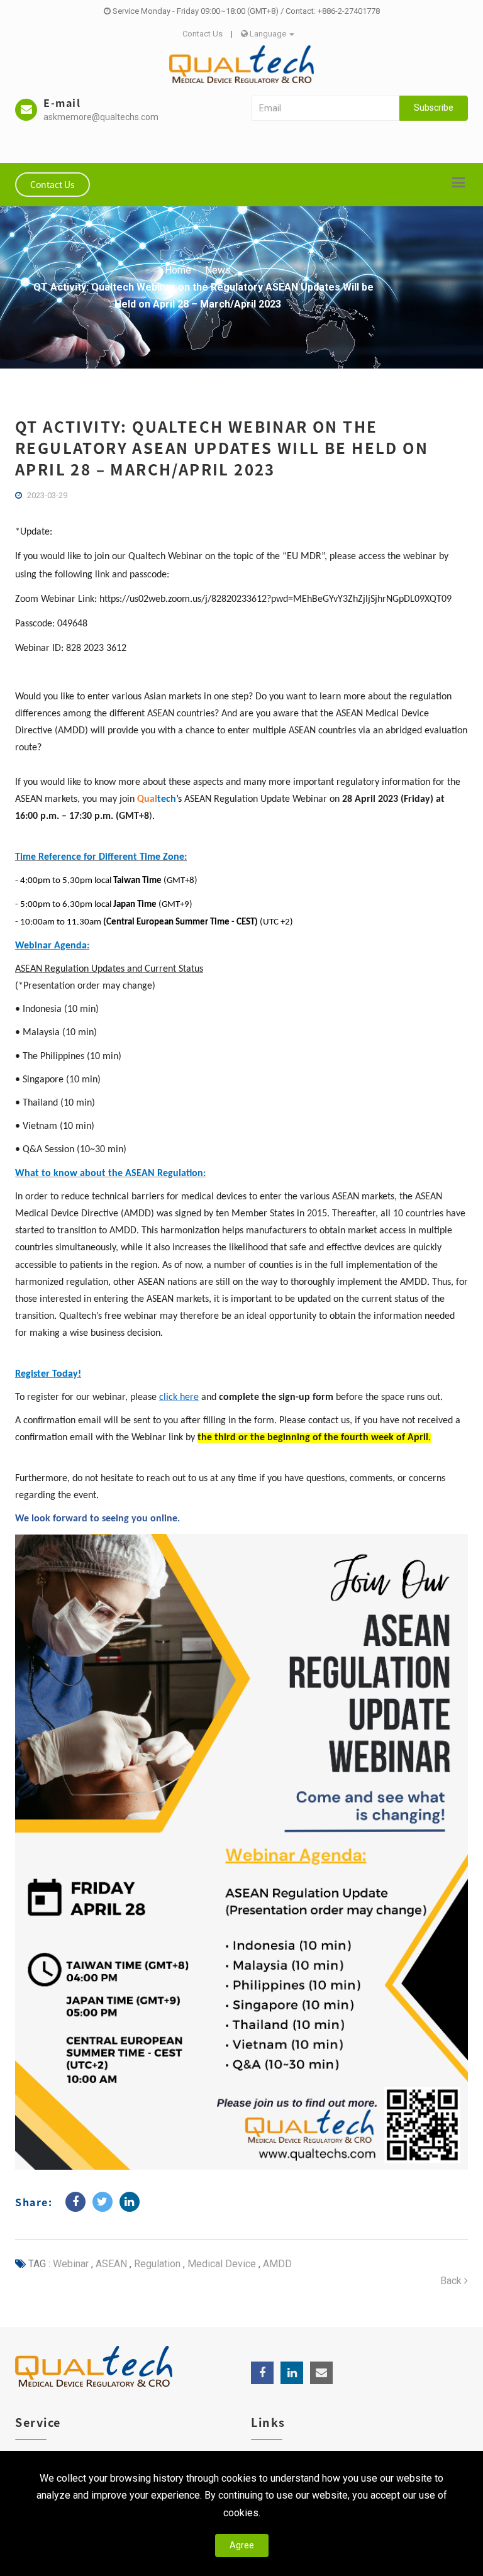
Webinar (71, 2264)
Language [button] (268, 34)
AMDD (276, 2264)
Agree (242, 2545)
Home (178, 270)
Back (452, 2281)
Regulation (156, 2264)
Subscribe (434, 108)
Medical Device (220, 2264)
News (218, 270)
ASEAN (110, 2264)
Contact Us (203, 34)
